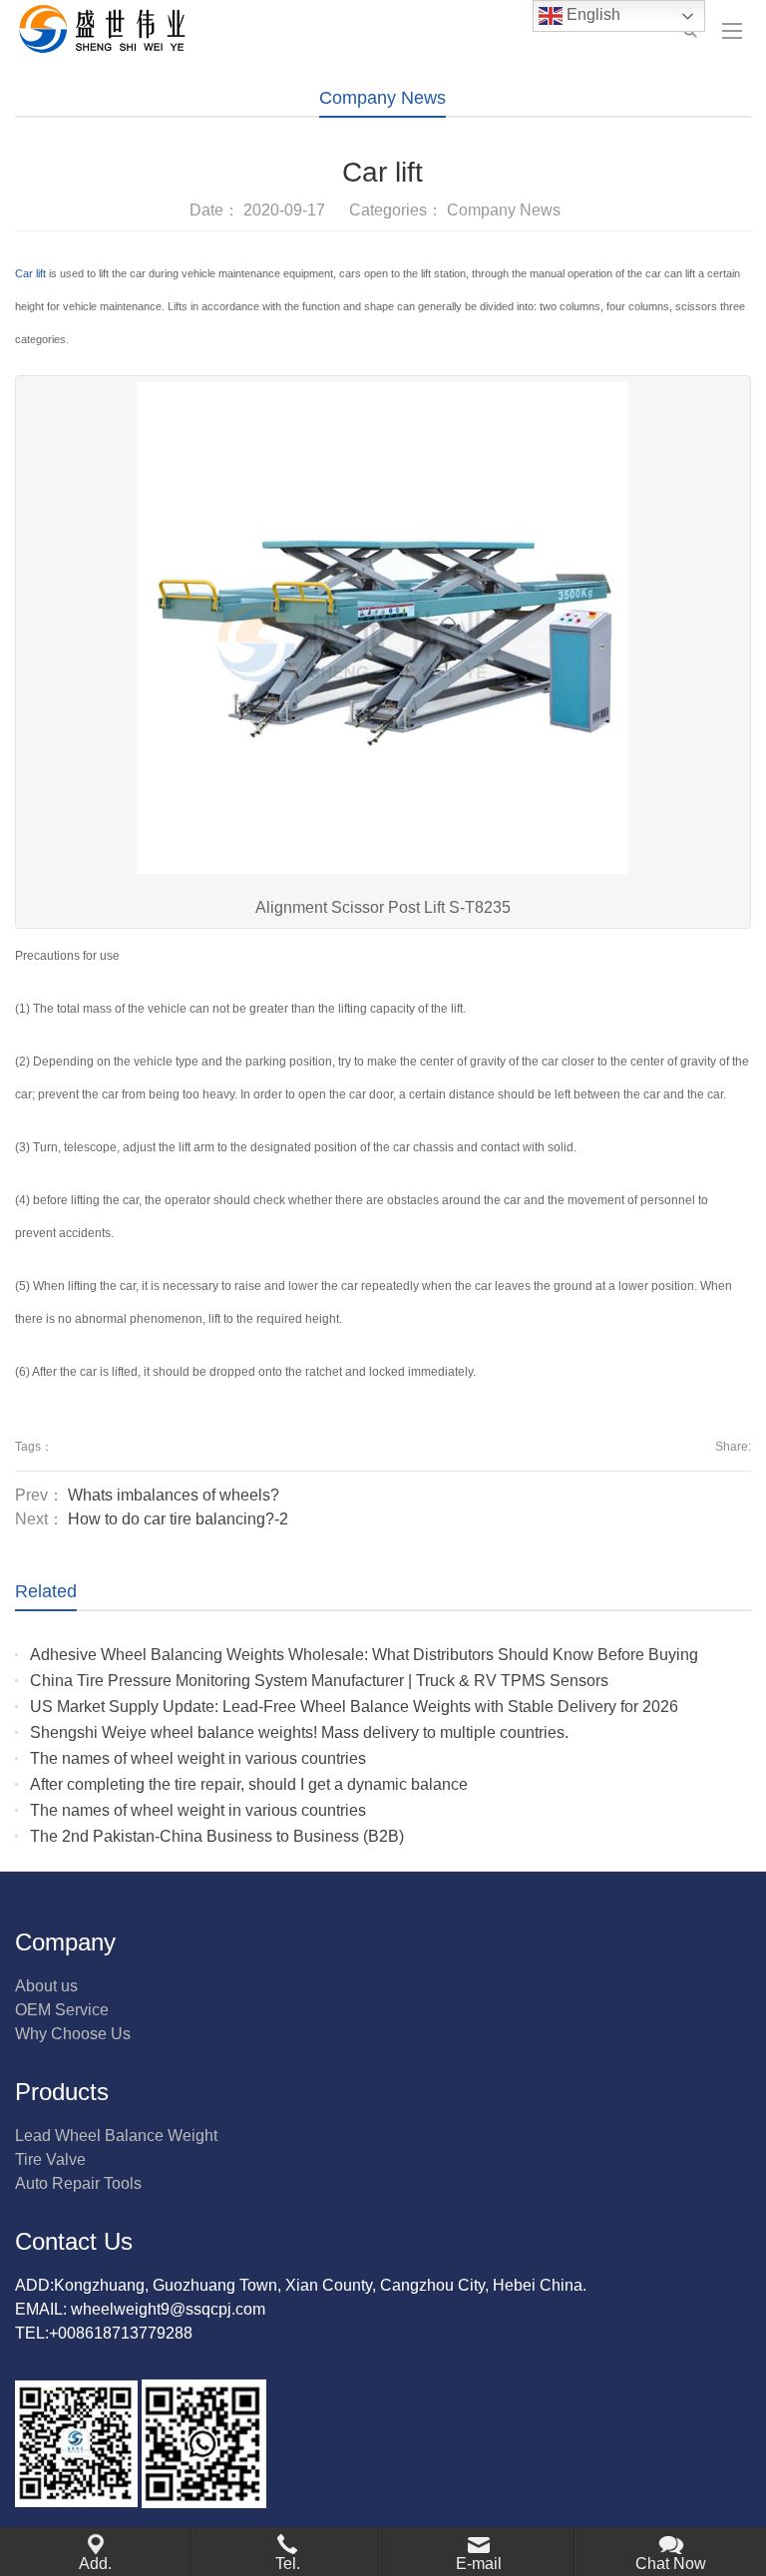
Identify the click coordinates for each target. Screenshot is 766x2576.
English (591, 14)
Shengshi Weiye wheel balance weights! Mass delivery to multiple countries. (299, 1732)
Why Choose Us (73, 2034)
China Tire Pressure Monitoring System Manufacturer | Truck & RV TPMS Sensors (319, 1681)
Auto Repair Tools (78, 2183)
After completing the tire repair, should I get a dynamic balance (249, 1784)
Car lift (30, 273)
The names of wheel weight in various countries (198, 1758)
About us (46, 1986)
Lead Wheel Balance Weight (116, 2136)
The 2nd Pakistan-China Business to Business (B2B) (217, 1836)
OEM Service (62, 2010)
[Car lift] (383, 634)
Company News (383, 98)
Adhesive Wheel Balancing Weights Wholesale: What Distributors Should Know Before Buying (364, 1655)
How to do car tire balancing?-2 (178, 1519)
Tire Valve (50, 2159)
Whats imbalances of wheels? (174, 1495)
